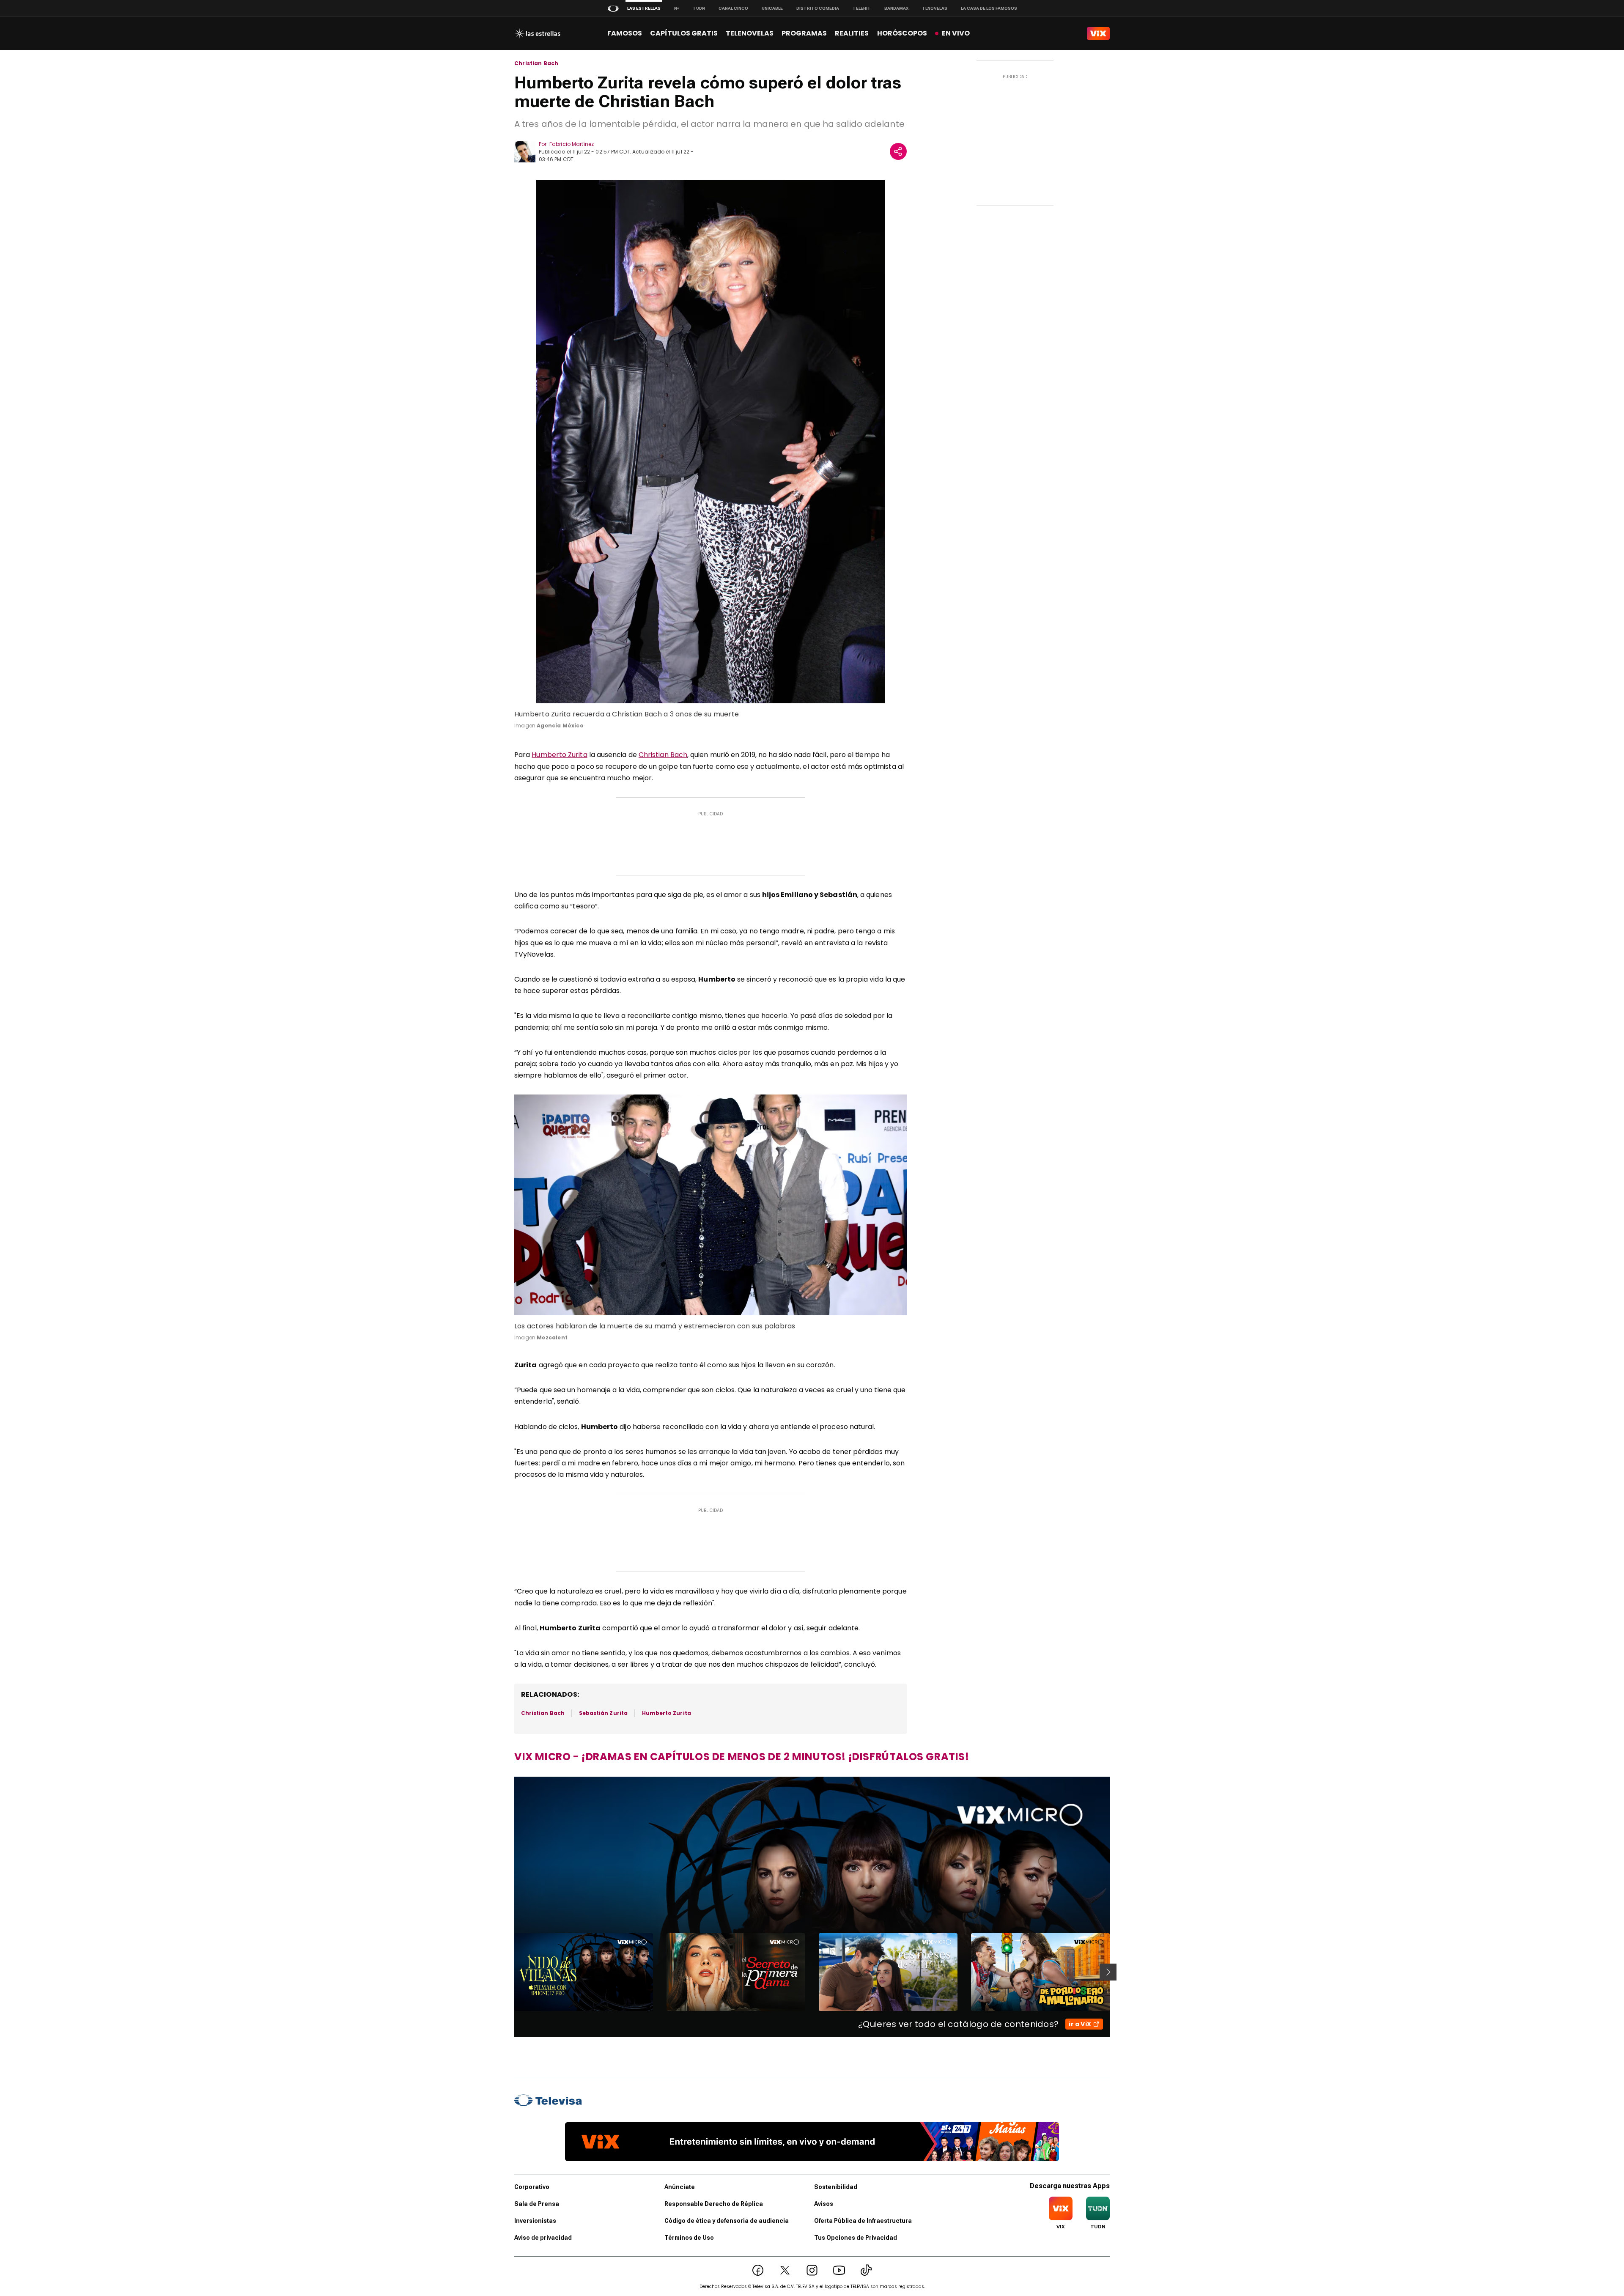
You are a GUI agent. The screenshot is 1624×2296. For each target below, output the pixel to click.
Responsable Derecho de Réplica (714, 2204)
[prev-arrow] (509, 1972)
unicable (772, 8)
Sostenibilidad (836, 2187)
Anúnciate (680, 2187)
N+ (677, 8)
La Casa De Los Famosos (989, 8)
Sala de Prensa (537, 2204)
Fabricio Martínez (572, 144)
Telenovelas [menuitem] (750, 33)
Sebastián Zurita (603, 1713)
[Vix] (1098, 33)
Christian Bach (536, 63)
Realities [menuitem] (852, 33)
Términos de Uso (689, 2238)
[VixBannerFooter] (812, 2142)
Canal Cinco (733, 8)
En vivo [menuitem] (956, 33)
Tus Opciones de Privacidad (856, 2238)
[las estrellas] (537, 33)
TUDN (699, 8)
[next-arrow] (1108, 1972)
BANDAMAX (896, 8)
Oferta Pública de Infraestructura (863, 2221)
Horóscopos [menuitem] (902, 33)
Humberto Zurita (559, 755)
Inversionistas (535, 2221)
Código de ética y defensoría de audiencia (727, 2221)
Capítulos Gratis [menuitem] (684, 33)
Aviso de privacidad (543, 2238)
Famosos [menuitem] (625, 33)
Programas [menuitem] (804, 33)
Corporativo (532, 2187)
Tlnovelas (935, 8)
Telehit (862, 8)
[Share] (898, 151)
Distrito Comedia (818, 8)
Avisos (824, 2204)
